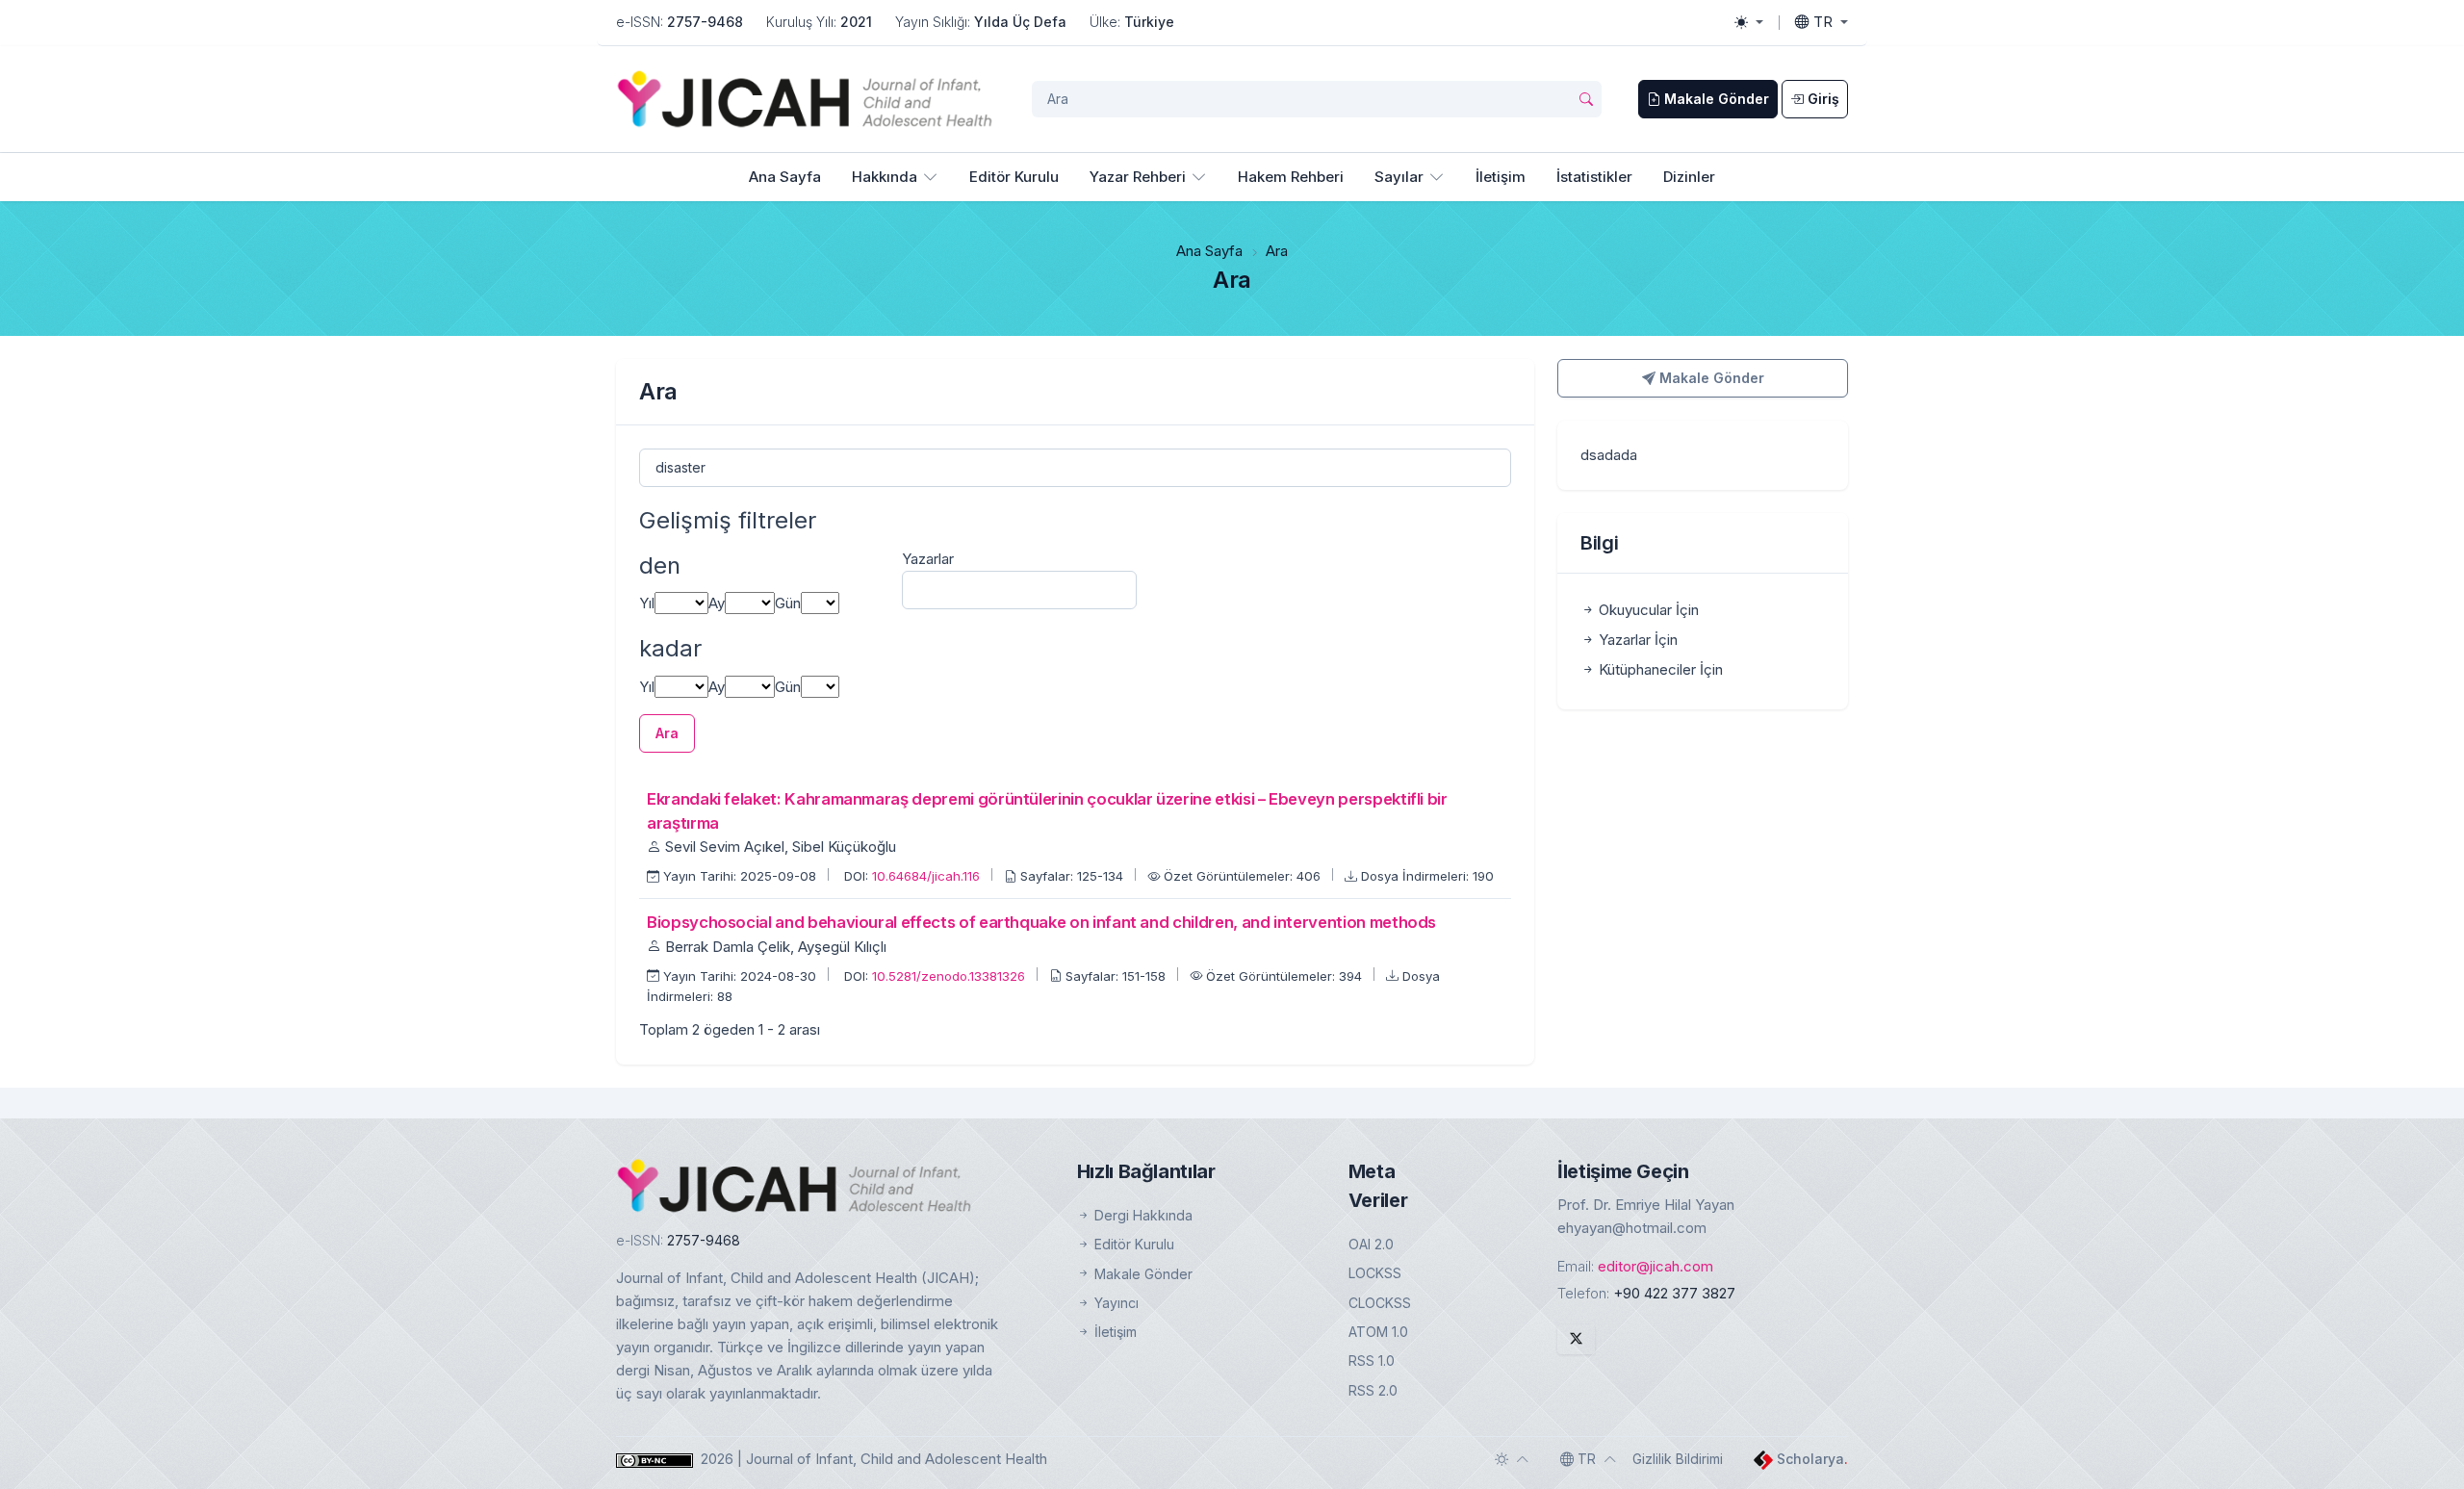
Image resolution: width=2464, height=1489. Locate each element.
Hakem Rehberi (1291, 177)
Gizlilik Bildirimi (1678, 1459)
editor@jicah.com (1655, 1266)
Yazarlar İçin (1636, 640)
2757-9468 (705, 22)
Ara (667, 733)
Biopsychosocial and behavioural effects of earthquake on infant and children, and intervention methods (1041, 922)
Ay (717, 603)
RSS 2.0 (1373, 1390)
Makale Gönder (1710, 378)
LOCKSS (1375, 1273)
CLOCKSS (1380, 1303)
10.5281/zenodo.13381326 (950, 976)
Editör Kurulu (1014, 177)
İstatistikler (1594, 177)
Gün (788, 603)
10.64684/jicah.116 (928, 876)
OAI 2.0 (1371, 1244)
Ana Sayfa (785, 177)
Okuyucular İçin (1647, 610)
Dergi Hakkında (1142, 1215)
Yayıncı (1115, 1303)
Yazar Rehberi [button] (1138, 177)
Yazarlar (928, 559)
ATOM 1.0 (1378, 1332)
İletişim (1501, 177)
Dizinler (1689, 177)
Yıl (647, 603)
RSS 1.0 (1372, 1361)
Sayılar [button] (1399, 177)
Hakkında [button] (885, 177)
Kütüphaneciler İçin (1659, 669)
